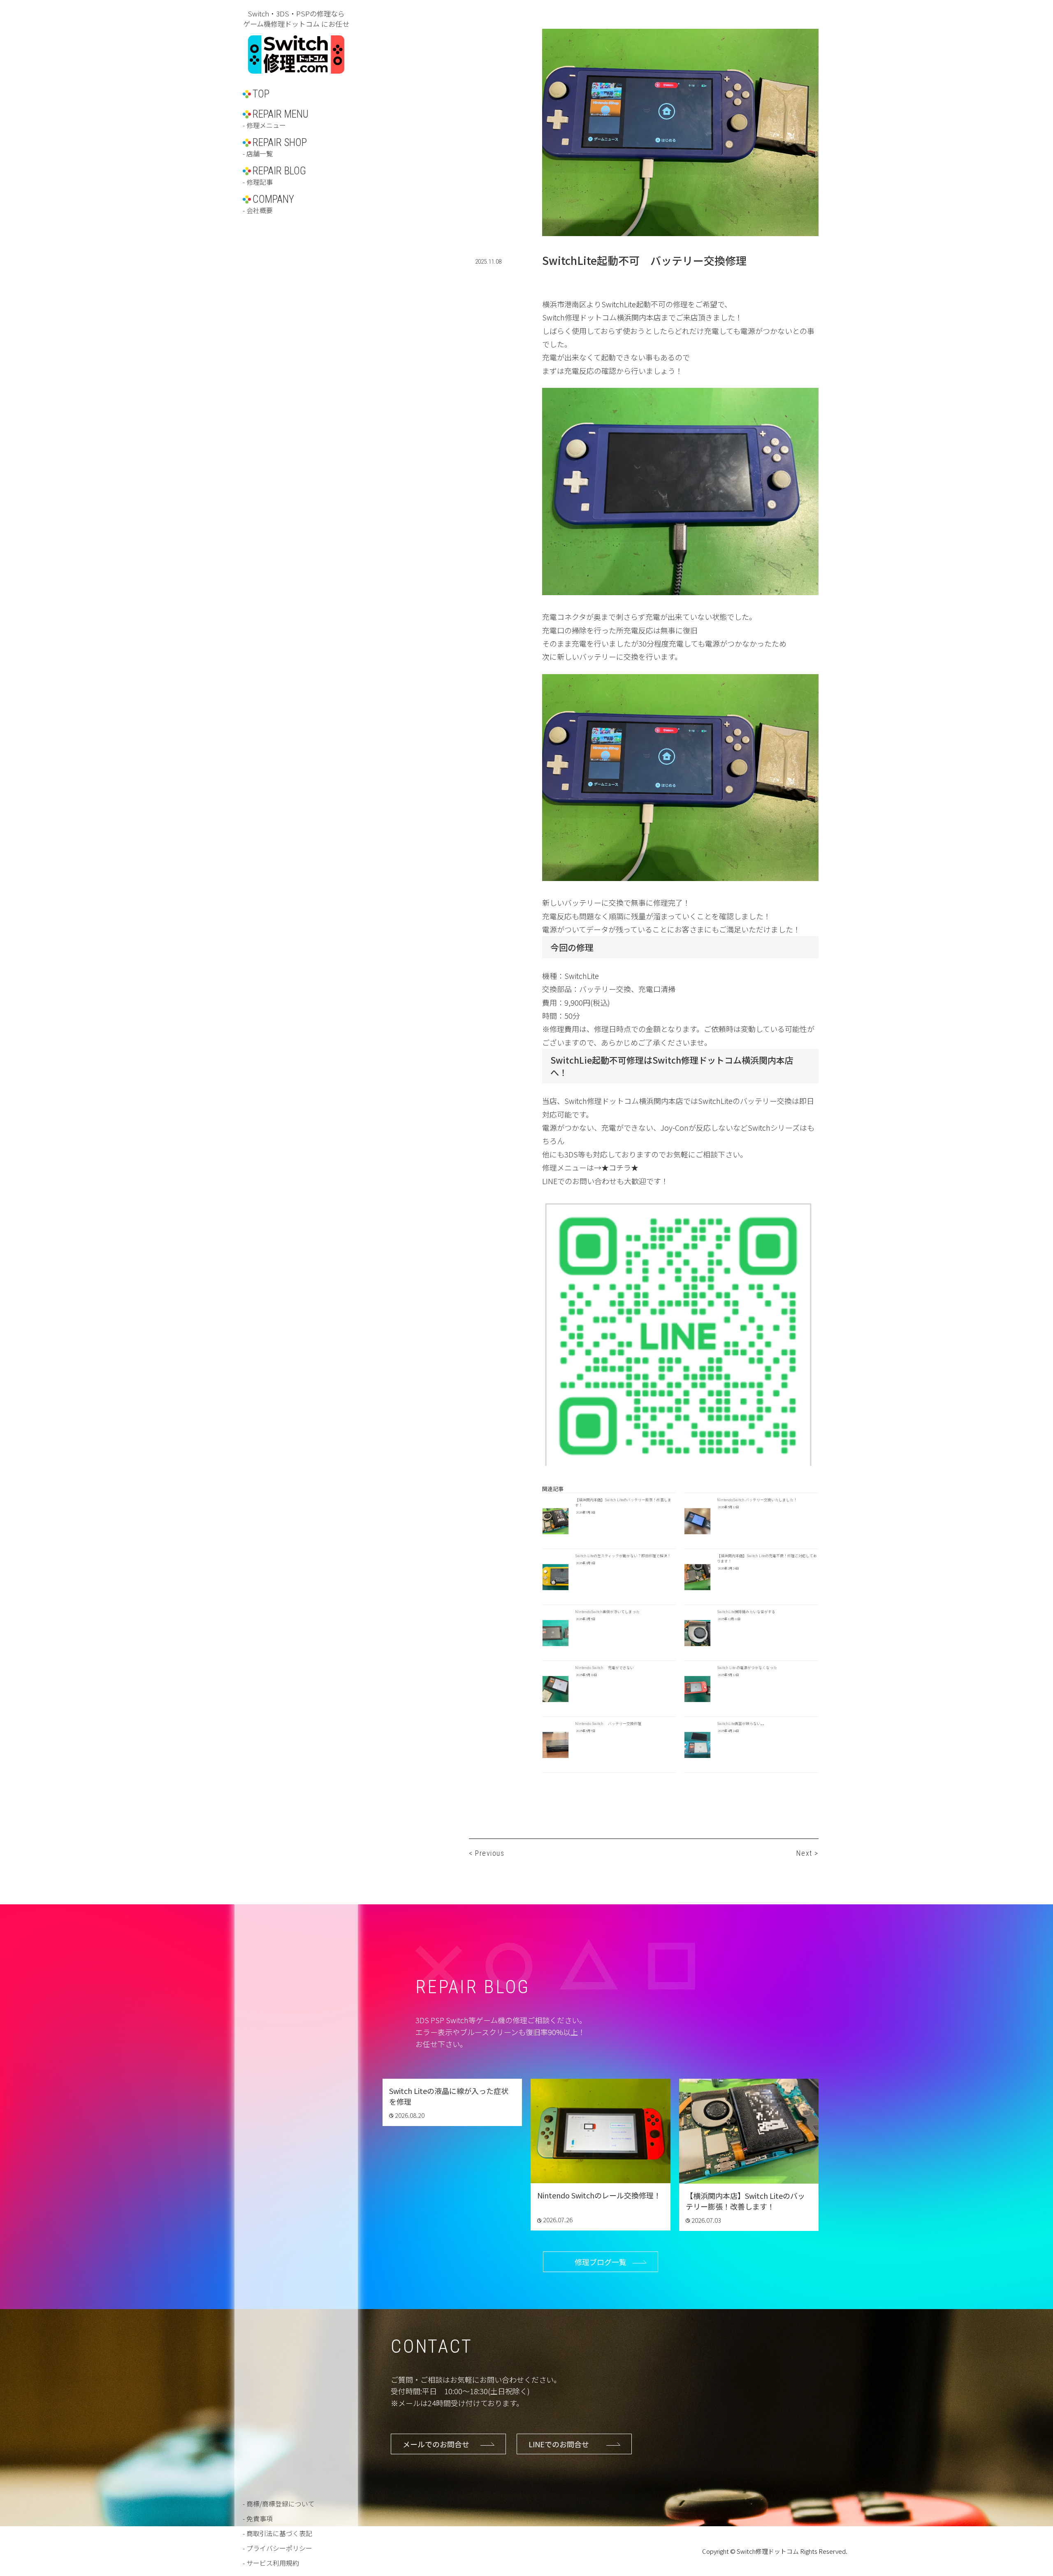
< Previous (487, 1853)
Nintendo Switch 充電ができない (604, 1668)
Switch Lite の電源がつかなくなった (747, 1668)
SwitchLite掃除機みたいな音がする (746, 1612)
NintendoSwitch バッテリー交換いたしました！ (757, 1500)
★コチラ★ (620, 1167)
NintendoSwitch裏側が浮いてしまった (607, 1612)
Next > (807, 1853)
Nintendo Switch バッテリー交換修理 (608, 1724)
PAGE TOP (1021, 2489)
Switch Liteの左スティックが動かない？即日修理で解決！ (623, 1556)
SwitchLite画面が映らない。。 (742, 1724)
